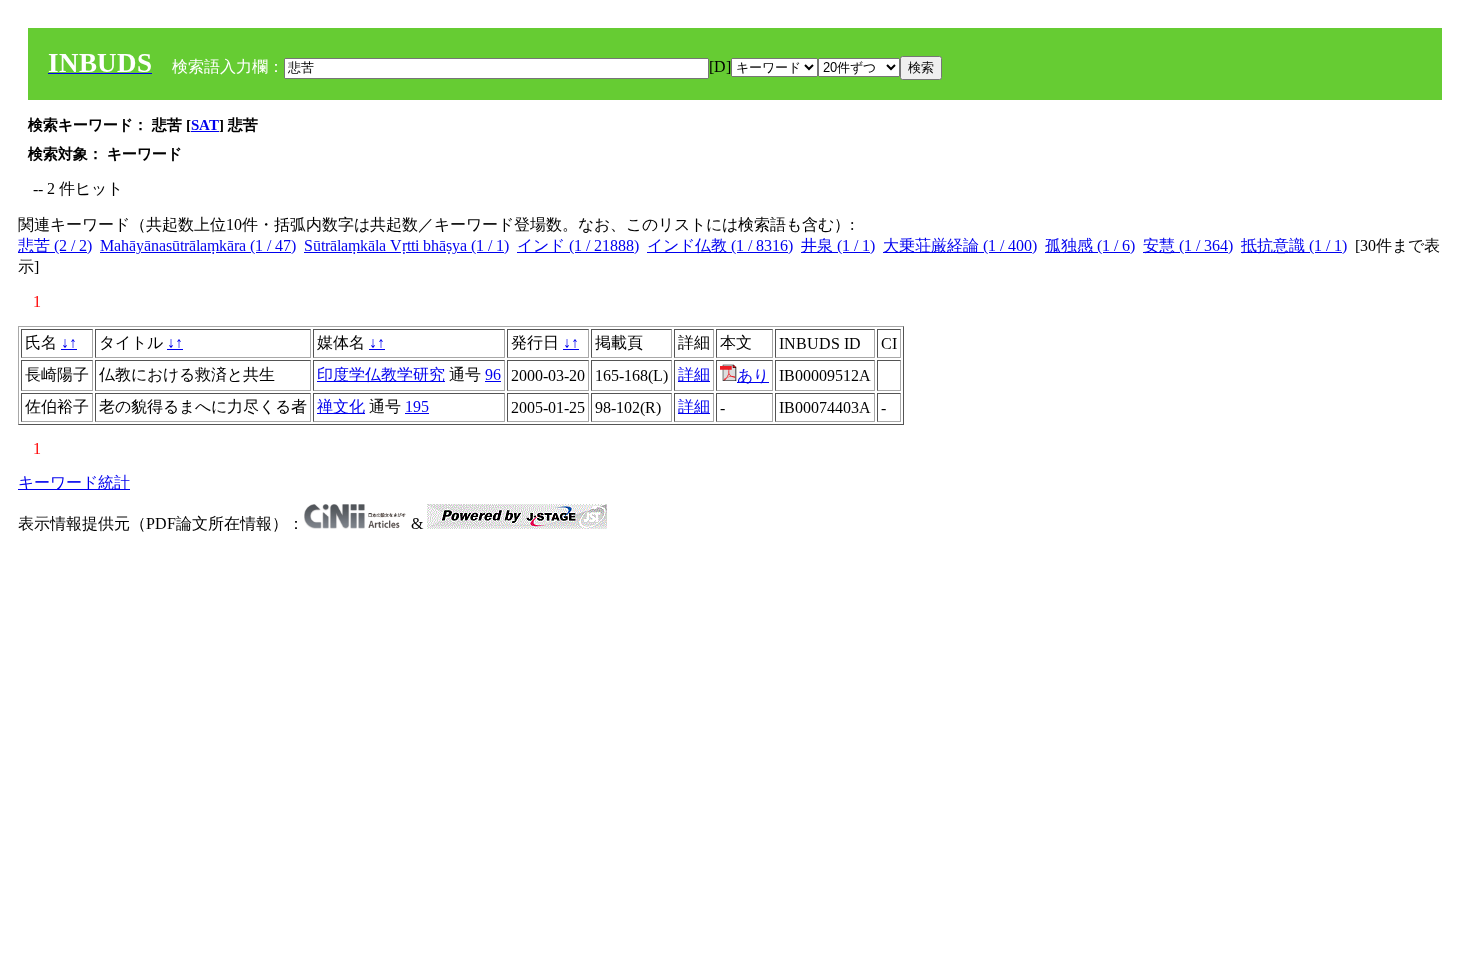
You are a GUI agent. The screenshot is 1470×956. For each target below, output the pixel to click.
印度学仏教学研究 (381, 374)
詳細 (694, 374)
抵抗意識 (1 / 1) (1294, 245)
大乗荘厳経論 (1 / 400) (960, 245)
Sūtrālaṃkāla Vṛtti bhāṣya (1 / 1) (406, 245)
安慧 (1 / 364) (1188, 245)
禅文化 (341, 406)
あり (753, 375)
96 (493, 374)
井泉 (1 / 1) (838, 245)
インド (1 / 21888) (578, 245)
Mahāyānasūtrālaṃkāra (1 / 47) (198, 245)
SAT (205, 125)
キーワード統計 (74, 482)
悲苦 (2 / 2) (55, 245)
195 (417, 406)
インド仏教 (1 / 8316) (720, 245)
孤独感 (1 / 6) (1090, 245)
